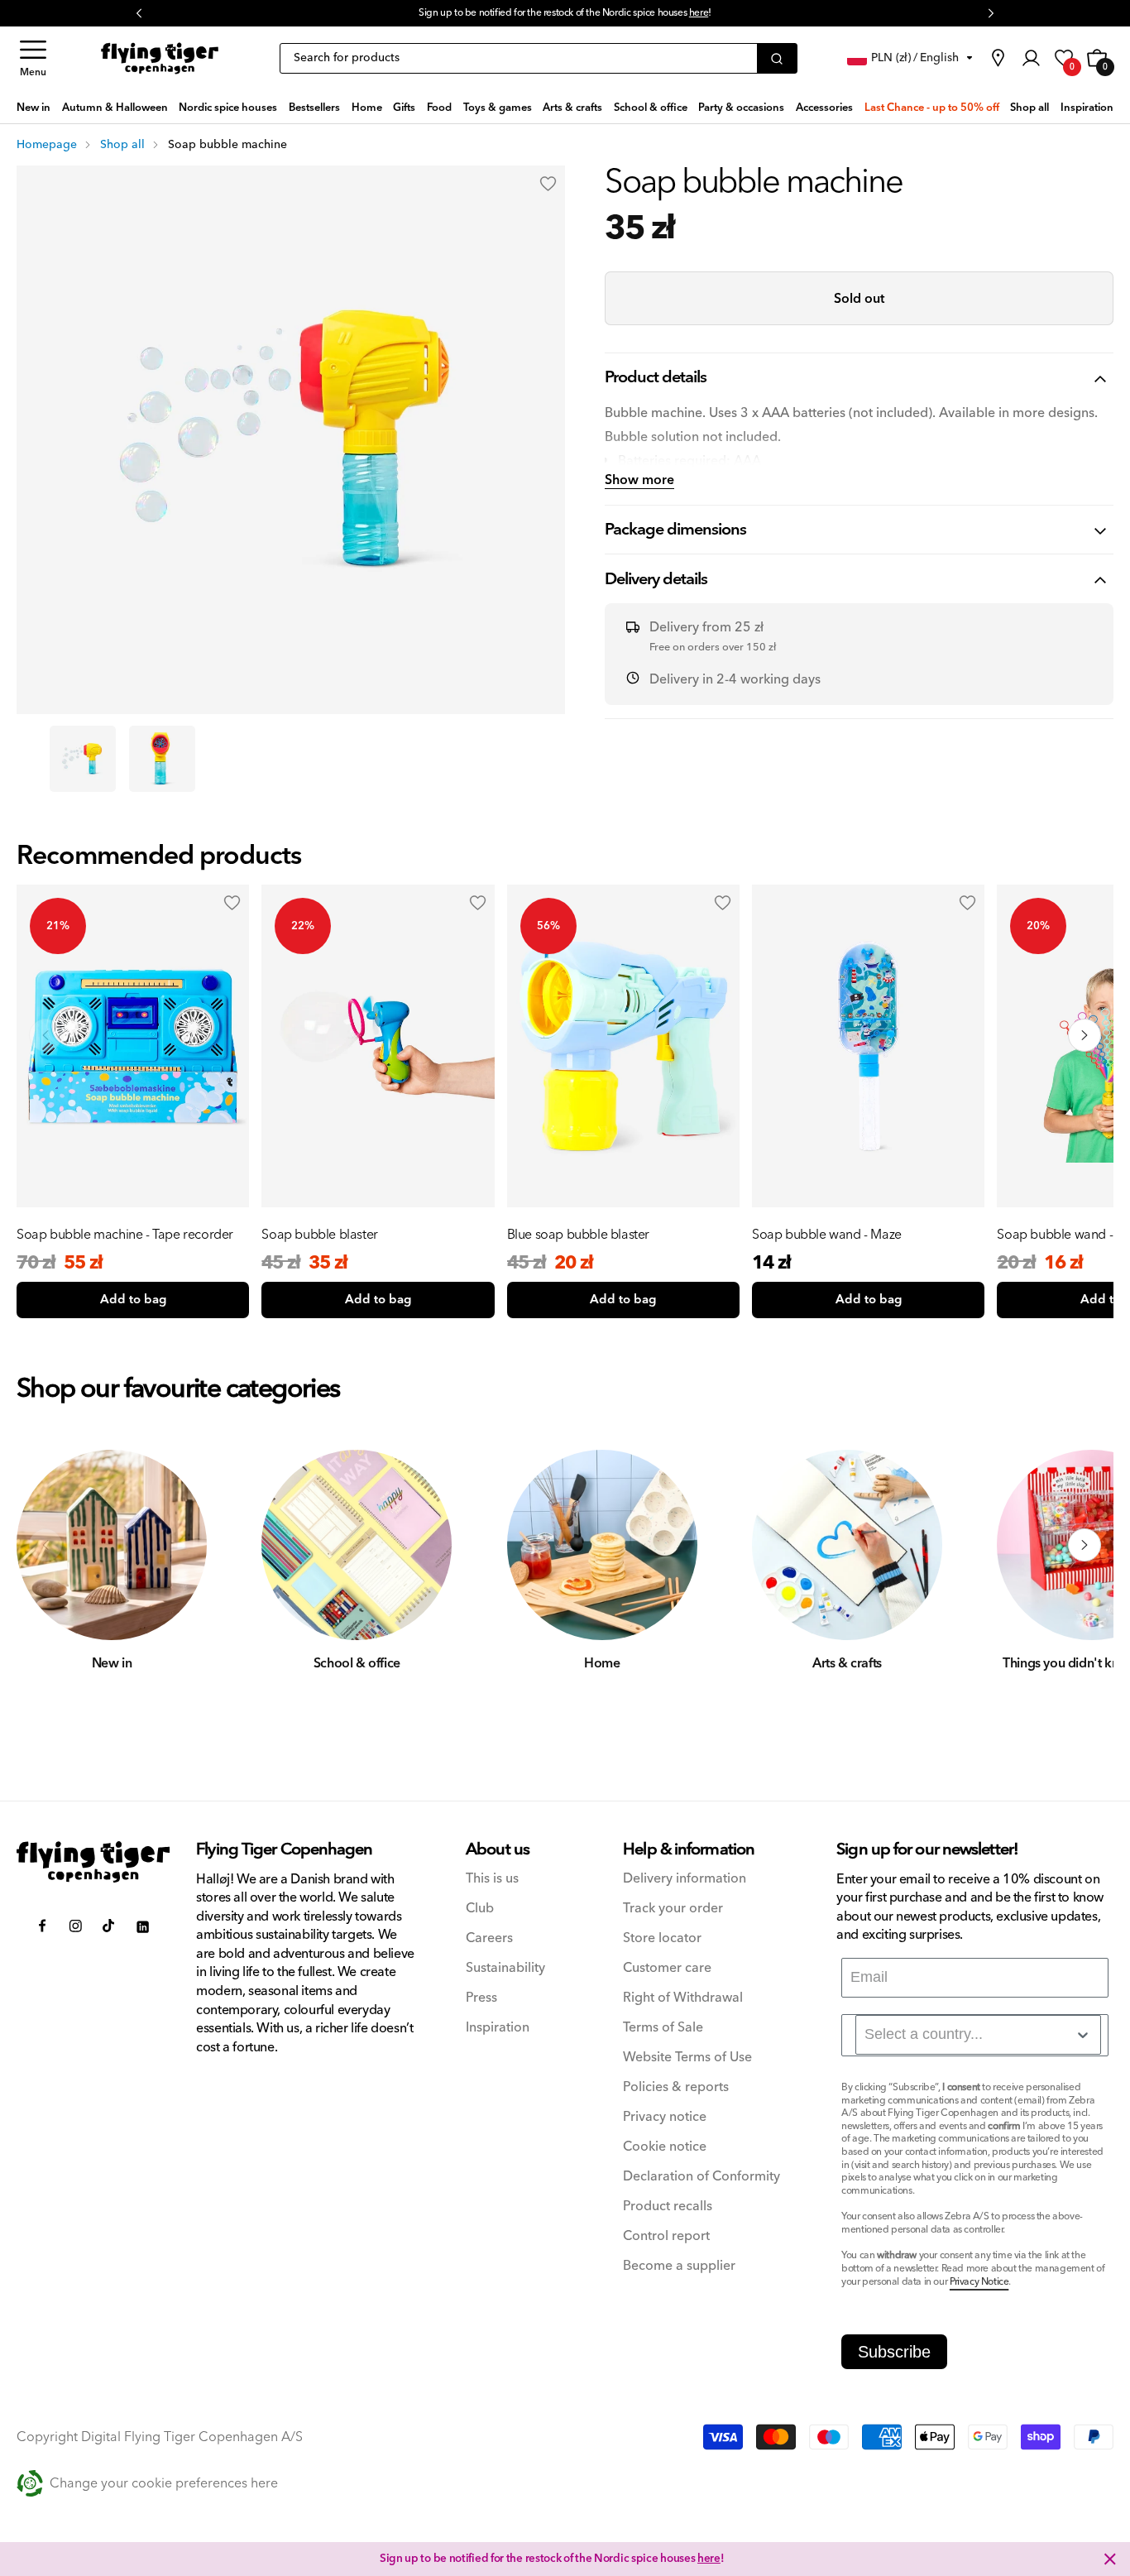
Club (480, 1909)
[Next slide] (1085, 1035)
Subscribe (894, 2352)
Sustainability (505, 1968)
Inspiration (498, 2028)
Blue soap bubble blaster (578, 1235)
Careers (489, 1938)
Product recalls (668, 2207)
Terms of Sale (663, 2028)
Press (481, 1998)
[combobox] (978, 2035)
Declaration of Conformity (701, 2177)
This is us (492, 1879)
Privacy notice (665, 2117)
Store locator (662, 1938)
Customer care (667, 1968)
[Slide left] (45, 1545)
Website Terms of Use (687, 2058)
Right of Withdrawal (683, 1998)
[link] (998, 58)
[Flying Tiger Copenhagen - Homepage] (160, 58)
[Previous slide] (45, 1035)
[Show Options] (1083, 2035)
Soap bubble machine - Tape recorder (125, 1235)
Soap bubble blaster (319, 1235)
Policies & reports (676, 2087)
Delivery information (685, 1879)
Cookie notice (665, 2147)
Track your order (673, 1909)
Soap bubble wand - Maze (827, 1235)
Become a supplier (679, 2266)
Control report (666, 2236)
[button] (33, 58)
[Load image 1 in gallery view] (83, 759)
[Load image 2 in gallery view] (162, 759)
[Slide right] (1085, 1545)
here (699, 13)
